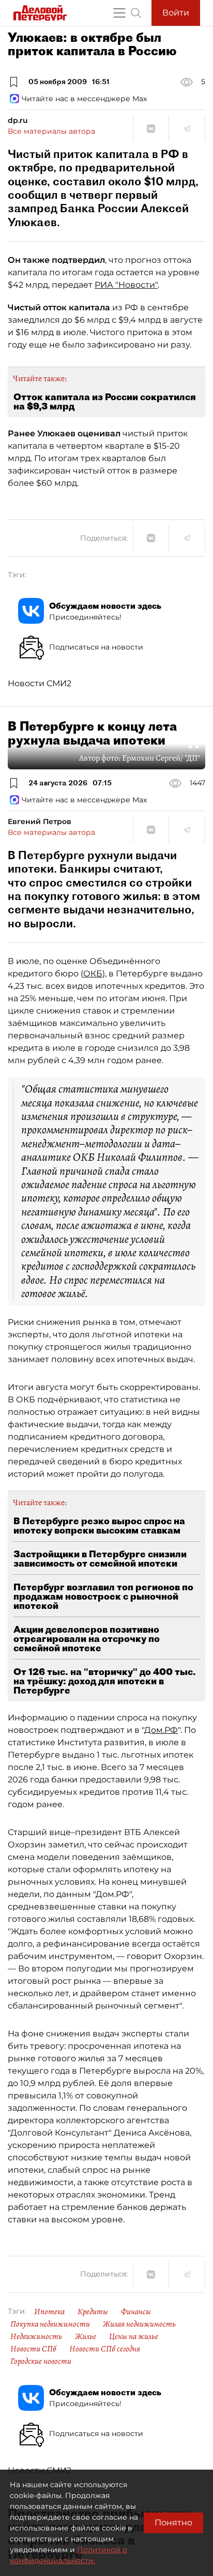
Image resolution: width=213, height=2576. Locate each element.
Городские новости (41, 2361)
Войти (176, 13)
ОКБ (93, 974)
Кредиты (93, 2312)
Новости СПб (33, 2349)
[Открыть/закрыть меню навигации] (119, 13)
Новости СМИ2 (40, 683)
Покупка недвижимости (50, 2324)
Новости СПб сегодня (105, 2349)
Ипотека (49, 2312)
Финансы (136, 2312)
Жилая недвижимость (139, 2324)
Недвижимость (36, 2336)
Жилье (86, 2336)
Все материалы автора (51, 131)
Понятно (173, 2523)
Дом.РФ (161, 1730)
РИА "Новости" (126, 285)
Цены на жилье (134, 2336)
